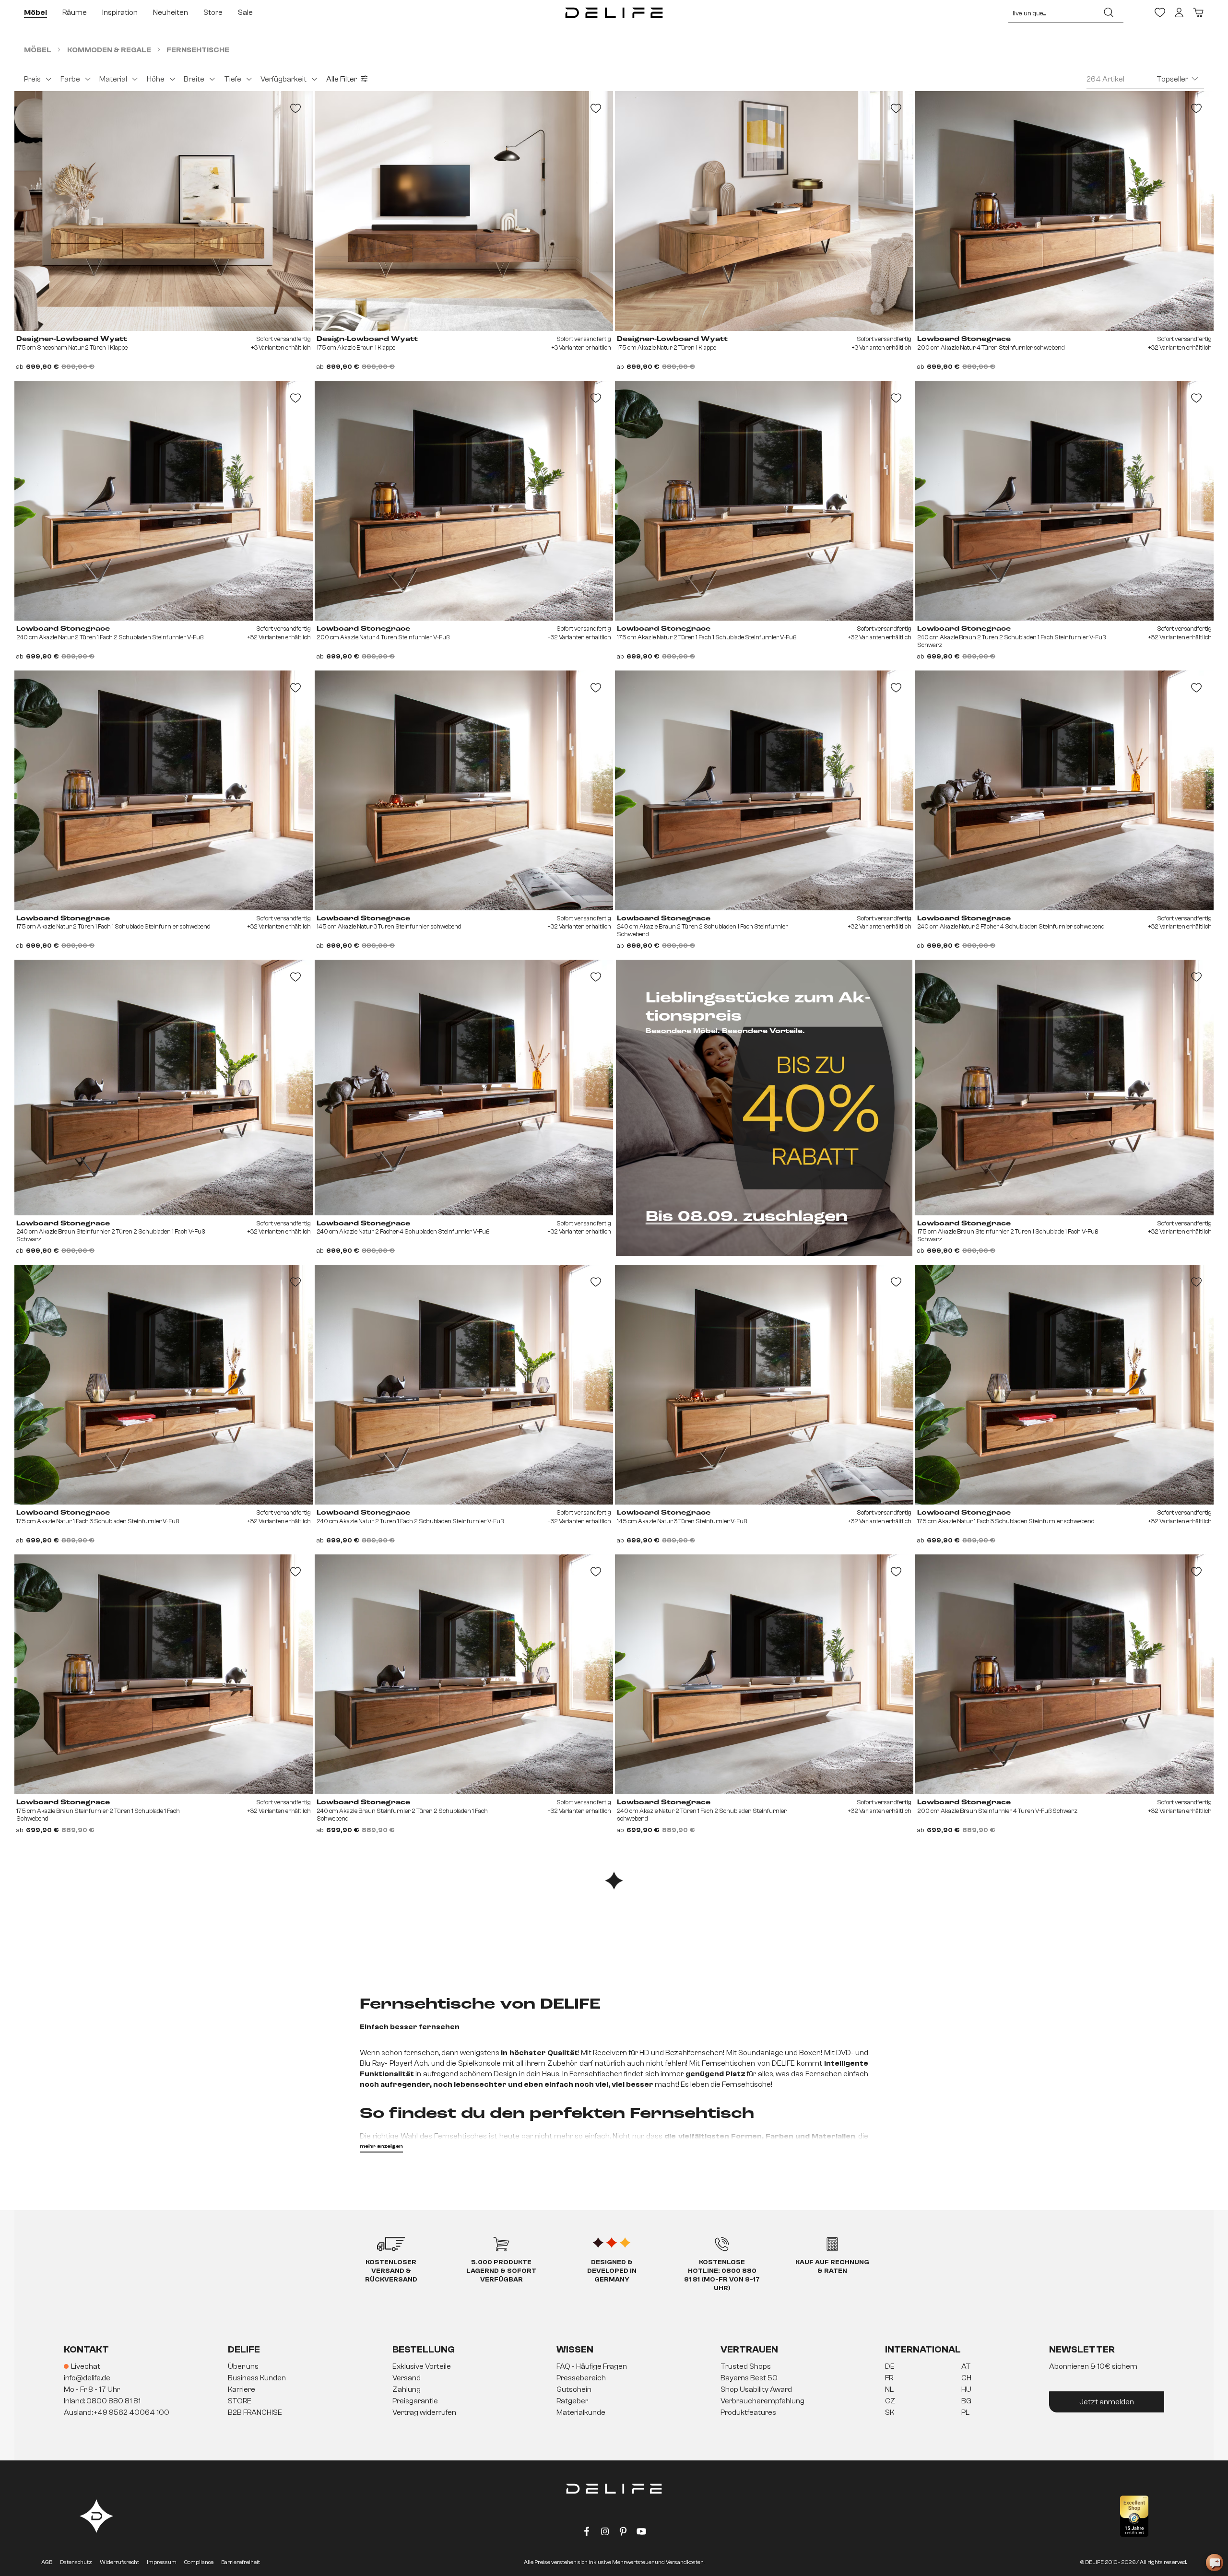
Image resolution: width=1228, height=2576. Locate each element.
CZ (890, 2401)
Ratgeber (572, 2401)
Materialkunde (581, 2412)
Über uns (243, 2366)
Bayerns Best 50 (749, 2378)
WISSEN (575, 2349)
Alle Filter (342, 79)
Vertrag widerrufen (424, 2412)
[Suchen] (1109, 12)
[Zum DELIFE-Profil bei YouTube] (641, 2533)
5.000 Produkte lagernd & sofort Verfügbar (501, 2271)
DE (890, 2366)
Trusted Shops (746, 2366)
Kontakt (86, 2349)
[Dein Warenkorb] (1198, 12)
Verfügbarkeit (283, 79)
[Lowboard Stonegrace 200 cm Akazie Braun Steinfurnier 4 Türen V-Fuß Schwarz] (1064, 1674)
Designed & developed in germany (612, 2271)
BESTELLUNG (424, 2349)
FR (889, 2378)
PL (965, 2412)
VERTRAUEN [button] (749, 2349)
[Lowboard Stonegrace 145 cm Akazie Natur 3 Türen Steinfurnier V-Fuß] (764, 1385)
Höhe (156, 79)
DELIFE (244, 2349)
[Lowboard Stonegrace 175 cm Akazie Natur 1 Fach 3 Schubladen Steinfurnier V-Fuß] (164, 1385)
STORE (240, 2401)
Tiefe (233, 79)
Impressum (162, 2562)
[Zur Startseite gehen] (614, 12)
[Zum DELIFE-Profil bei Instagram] (605, 2533)
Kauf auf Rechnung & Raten (832, 2267)
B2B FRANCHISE (255, 2412)
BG (966, 2401)
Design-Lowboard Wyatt (367, 339)
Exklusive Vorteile (422, 2366)
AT (966, 2366)
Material (113, 79)
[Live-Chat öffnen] (1215, 2563)
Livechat (86, 2366)
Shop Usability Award (756, 2389)
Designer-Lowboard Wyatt (72, 339)
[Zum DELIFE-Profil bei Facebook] (587, 2533)
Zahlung (407, 2389)
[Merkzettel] (1160, 12)
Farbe (70, 79)
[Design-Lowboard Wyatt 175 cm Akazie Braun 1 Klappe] (464, 211)
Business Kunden (257, 2378)
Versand (407, 2378)
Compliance (199, 2562)
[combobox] (1051, 12)
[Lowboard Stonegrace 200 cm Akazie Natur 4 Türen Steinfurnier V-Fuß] (464, 501)
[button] (614, 2390)
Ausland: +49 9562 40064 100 (117, 2412)
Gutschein (574, 2389)
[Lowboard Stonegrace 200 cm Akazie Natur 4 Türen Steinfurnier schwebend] (1064, 211)
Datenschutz (76, 2562)
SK (890, 2412)
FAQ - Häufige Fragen (592, 2366)
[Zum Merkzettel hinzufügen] (295, 108)
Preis (32, 79)
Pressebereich (581, 2378)
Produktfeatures (748, 2412)
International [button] (923, 2349)
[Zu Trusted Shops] (1134, 2516)
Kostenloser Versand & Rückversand (391, 2271)
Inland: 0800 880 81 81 (102, 2401)
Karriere (242, 2389)
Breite (194, 79)
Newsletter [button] (1082, 2349)
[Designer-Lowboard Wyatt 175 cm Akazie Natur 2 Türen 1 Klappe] (764, 211)
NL (889, 2389)
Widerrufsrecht (119, 2562)
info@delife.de (87, 2378)
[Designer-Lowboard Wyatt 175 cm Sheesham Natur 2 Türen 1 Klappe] (164, 211)
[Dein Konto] (1179, 12)
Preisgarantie (415, 2401)
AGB (47, 2562)
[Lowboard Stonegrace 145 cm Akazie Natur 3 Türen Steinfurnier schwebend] (464, 790)
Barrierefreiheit (241, 2562)
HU (966, 2389)
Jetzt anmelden (1107, 2402)
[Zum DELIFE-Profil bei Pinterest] (623, 2533)
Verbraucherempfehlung (762, 2401)
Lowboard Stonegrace (964, 339)
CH (966, 2378)
